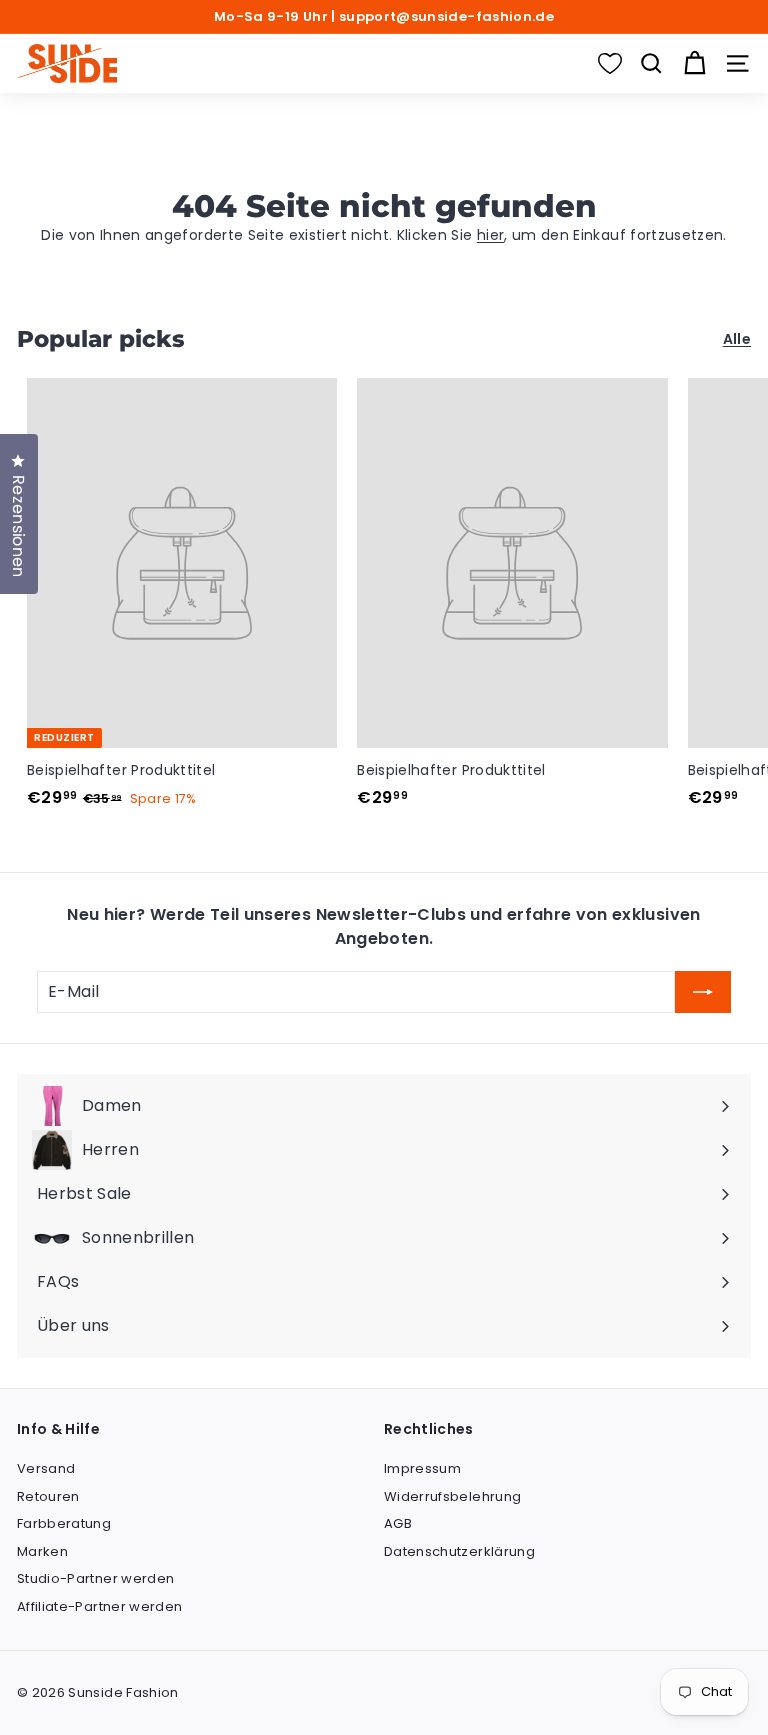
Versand (46, 1468)
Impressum (422, 1468)
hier (490, 235)
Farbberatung (64, 1523)
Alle (737, 339)
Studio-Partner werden (95, 1578)
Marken (42, 1551)
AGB (398, 1523)
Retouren (48, 1496)
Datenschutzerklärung (459, 1551)
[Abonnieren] (703, 992)
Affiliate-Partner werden (99, 1606)
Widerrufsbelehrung (452, 1496)
